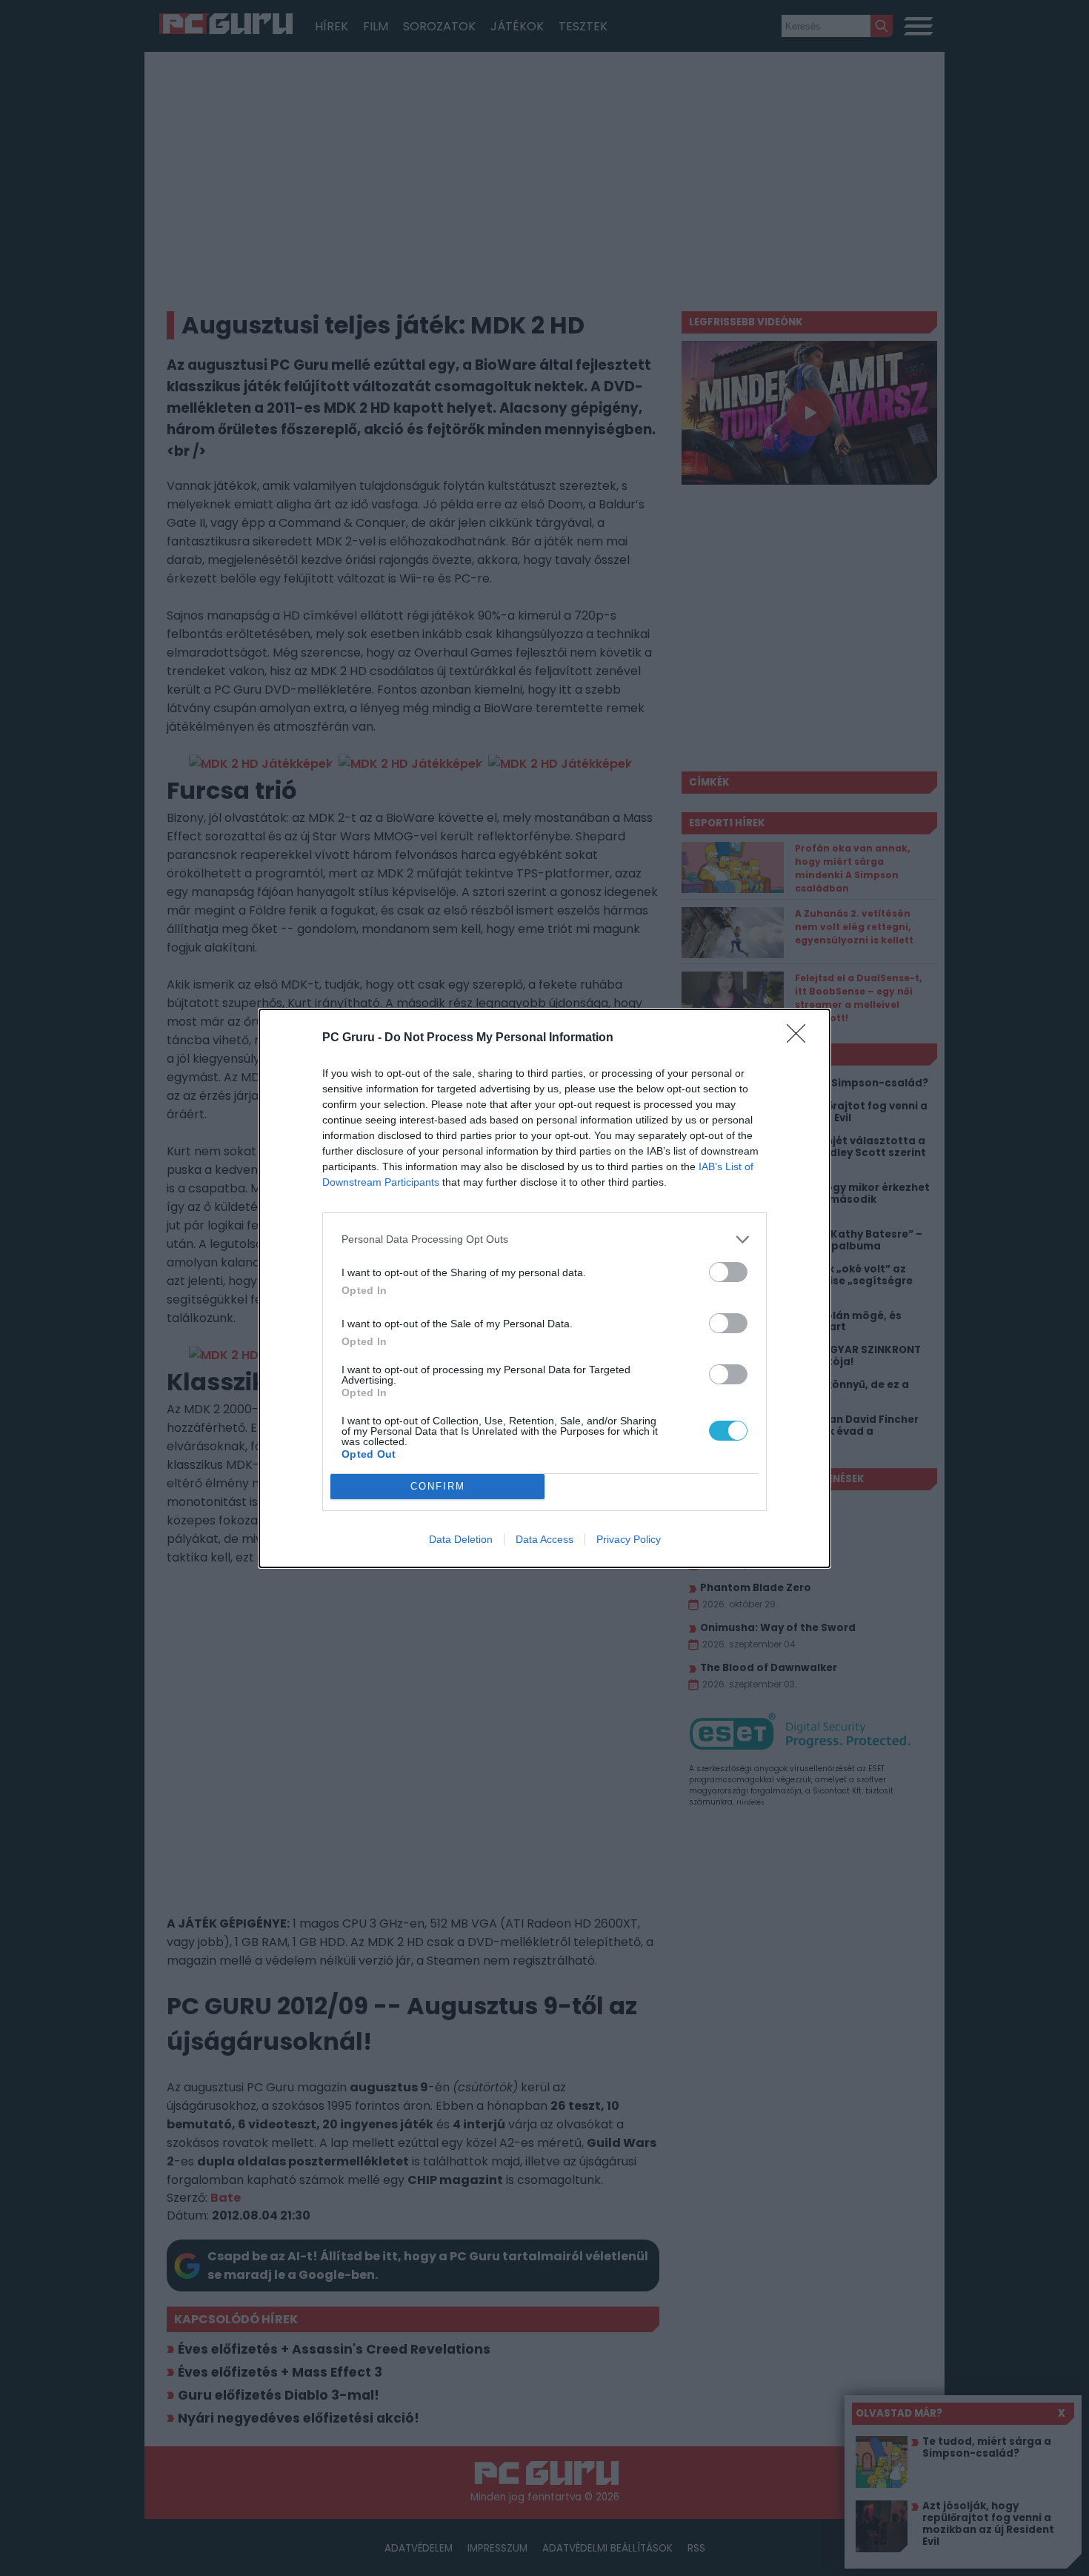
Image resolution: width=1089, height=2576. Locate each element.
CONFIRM (438, 1486)
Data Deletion (461, 1539)
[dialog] (544, 1288)
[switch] (728, 1272)
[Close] (801, 1038)
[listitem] (544, 1239)
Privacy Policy (629, 1539)
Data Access (544, 1539)
